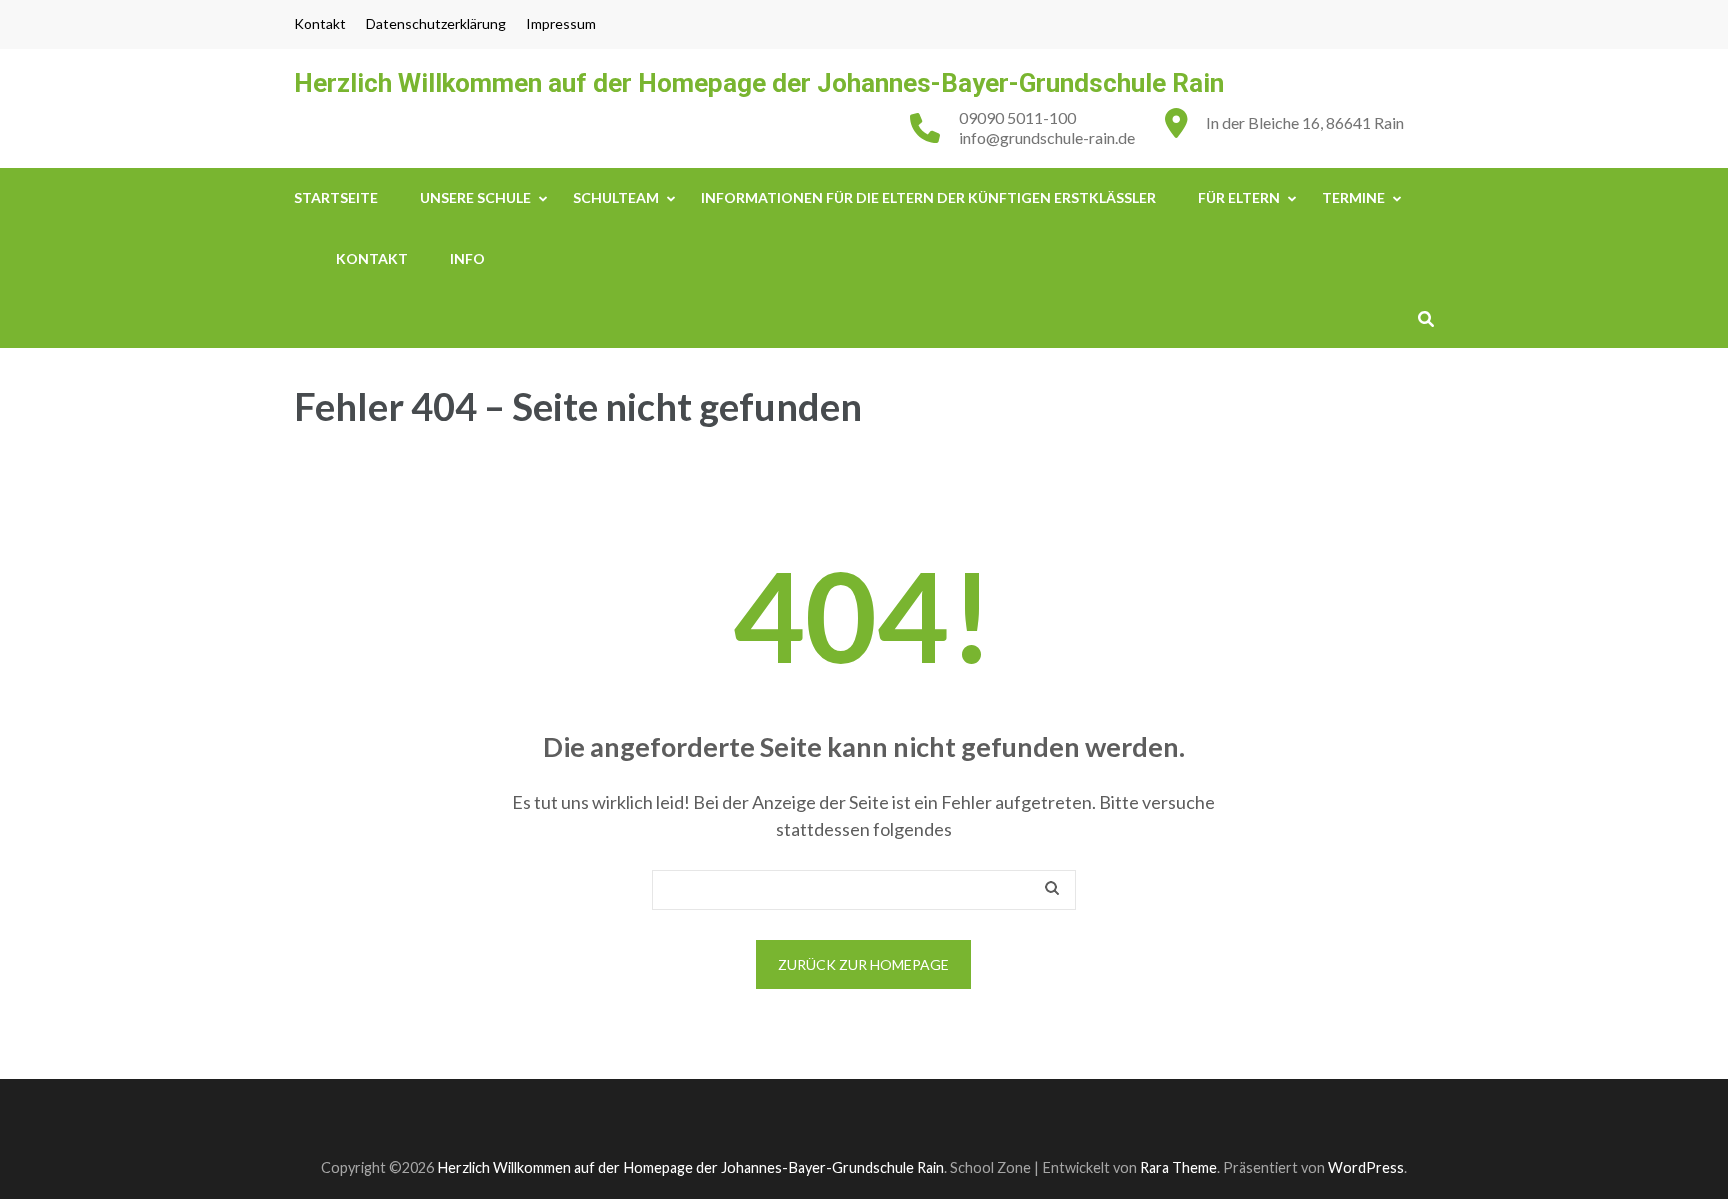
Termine (1353, 197)
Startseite (336, 197)
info (467, 258)
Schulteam (616, 197)
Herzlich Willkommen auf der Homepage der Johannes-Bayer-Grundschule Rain (759, 83)
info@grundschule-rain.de (1047, 137)
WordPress (1366, 1167)
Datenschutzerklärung (436, 24)
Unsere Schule (475, 197)
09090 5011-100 (1017, 117)
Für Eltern (1239, 197)
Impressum (561, 24)
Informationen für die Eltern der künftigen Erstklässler (928, 197)
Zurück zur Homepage (863, 964)
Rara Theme (1178, 1167)
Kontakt (320, 24)
